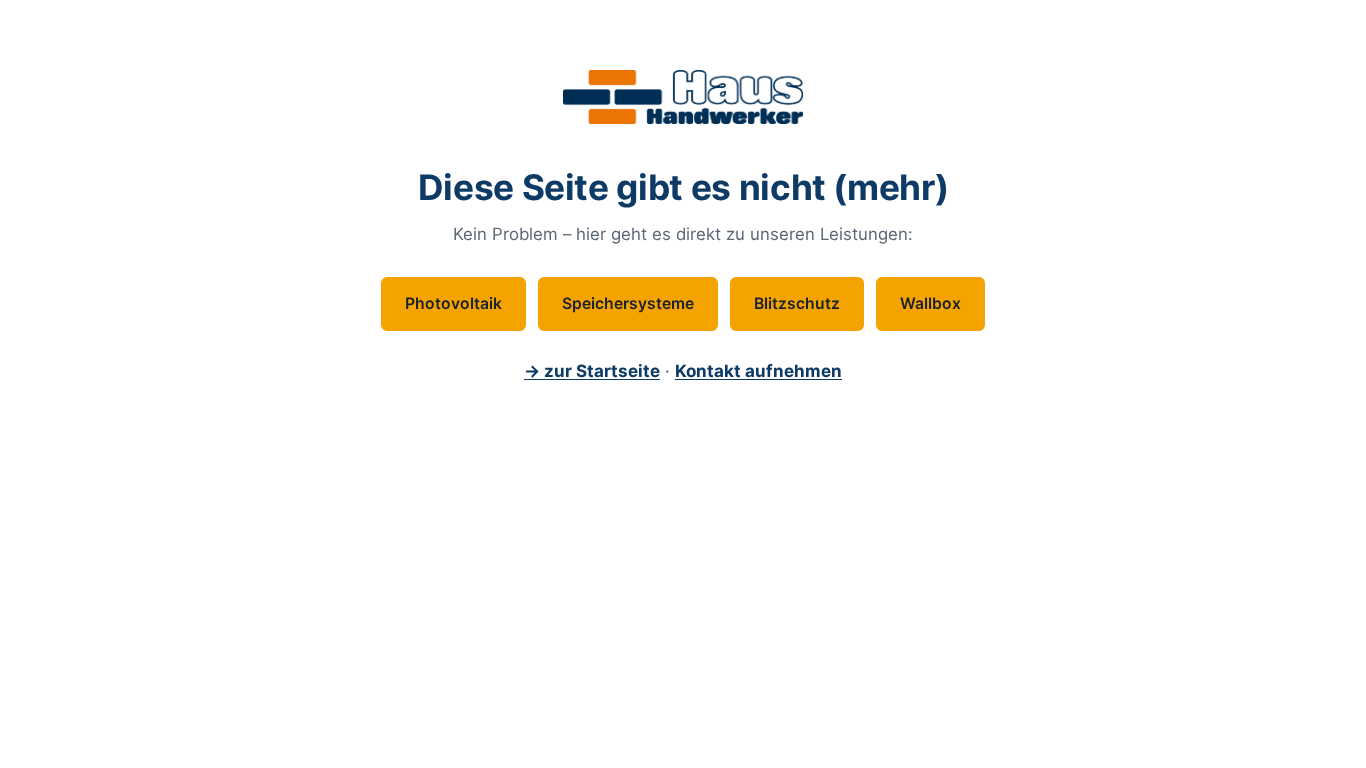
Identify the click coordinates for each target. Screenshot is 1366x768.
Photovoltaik (453, 303)
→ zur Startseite (592, 371)
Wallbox (930, 303)
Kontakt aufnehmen (758, 371)
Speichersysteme (628, 303)
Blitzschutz (797, 303)
